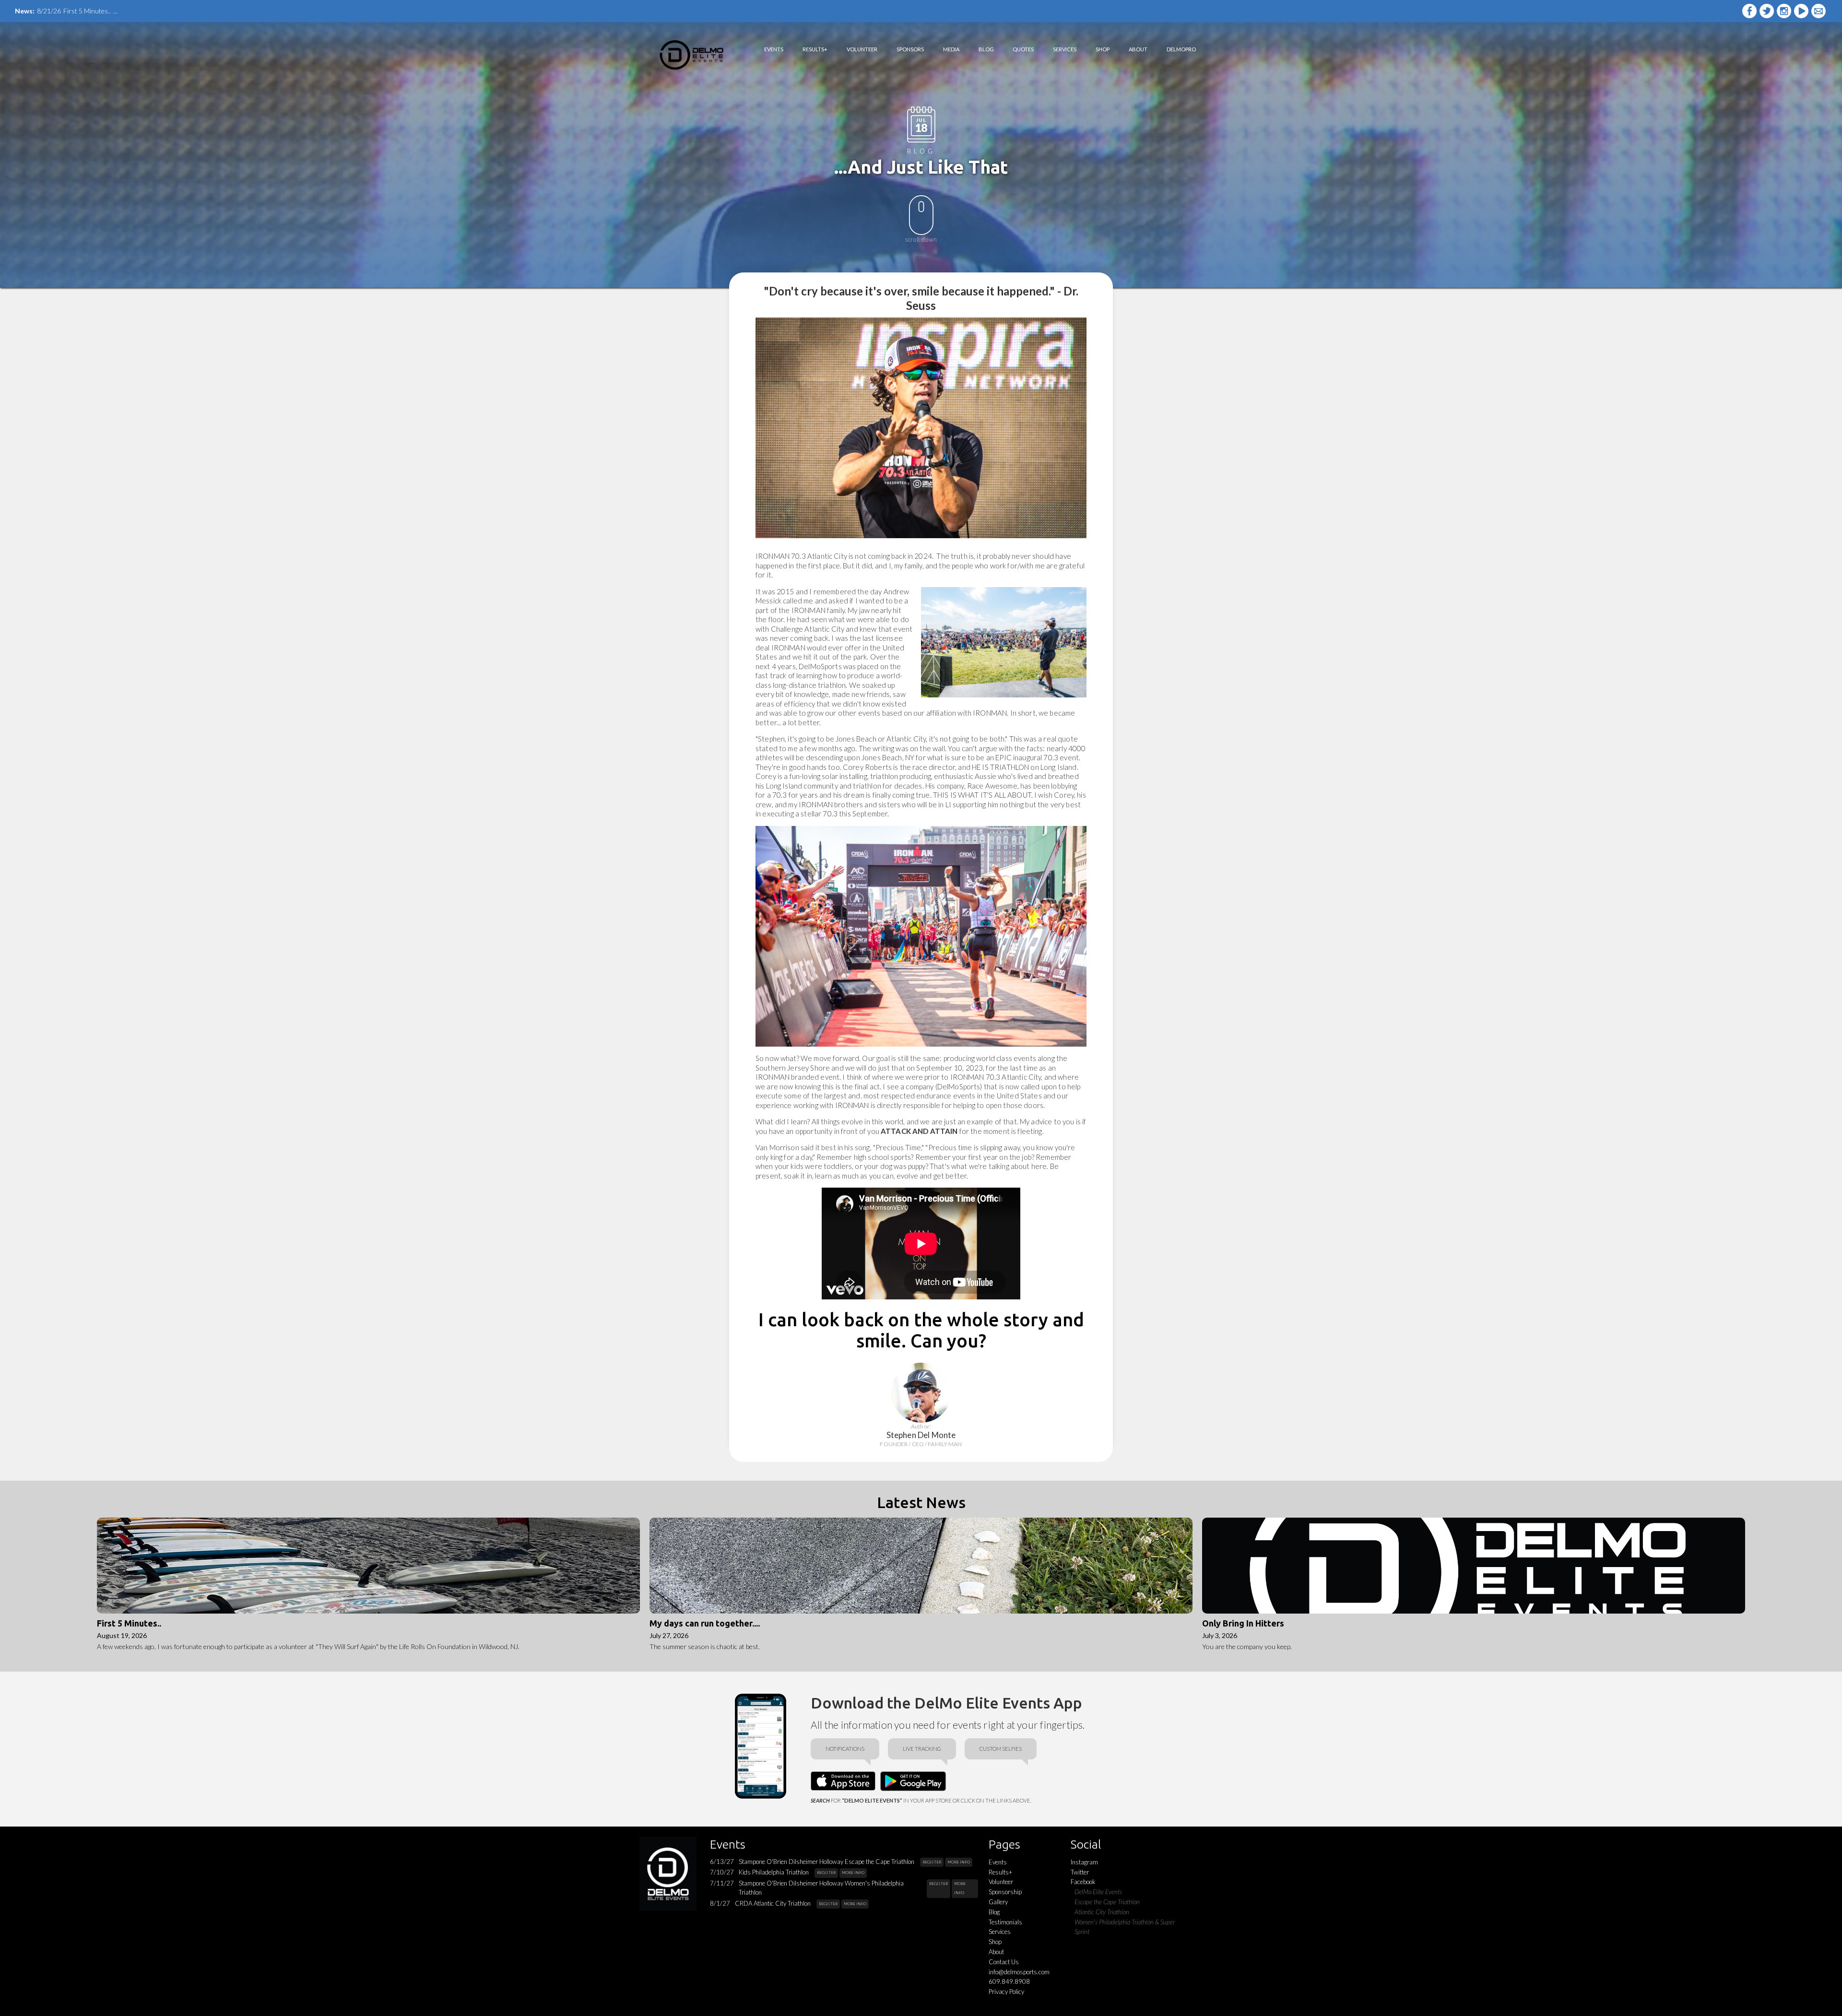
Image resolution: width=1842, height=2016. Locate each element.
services (1065, 49)
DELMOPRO (1181, 49)
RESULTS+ (815, 49)
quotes (1023, 49)
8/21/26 (49, 11)
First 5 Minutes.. (87, 11)
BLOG (986, 49)
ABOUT (1138, 49)
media (951, 49)
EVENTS (774, 49)
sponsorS (910, 49)
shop (1103, 49)
